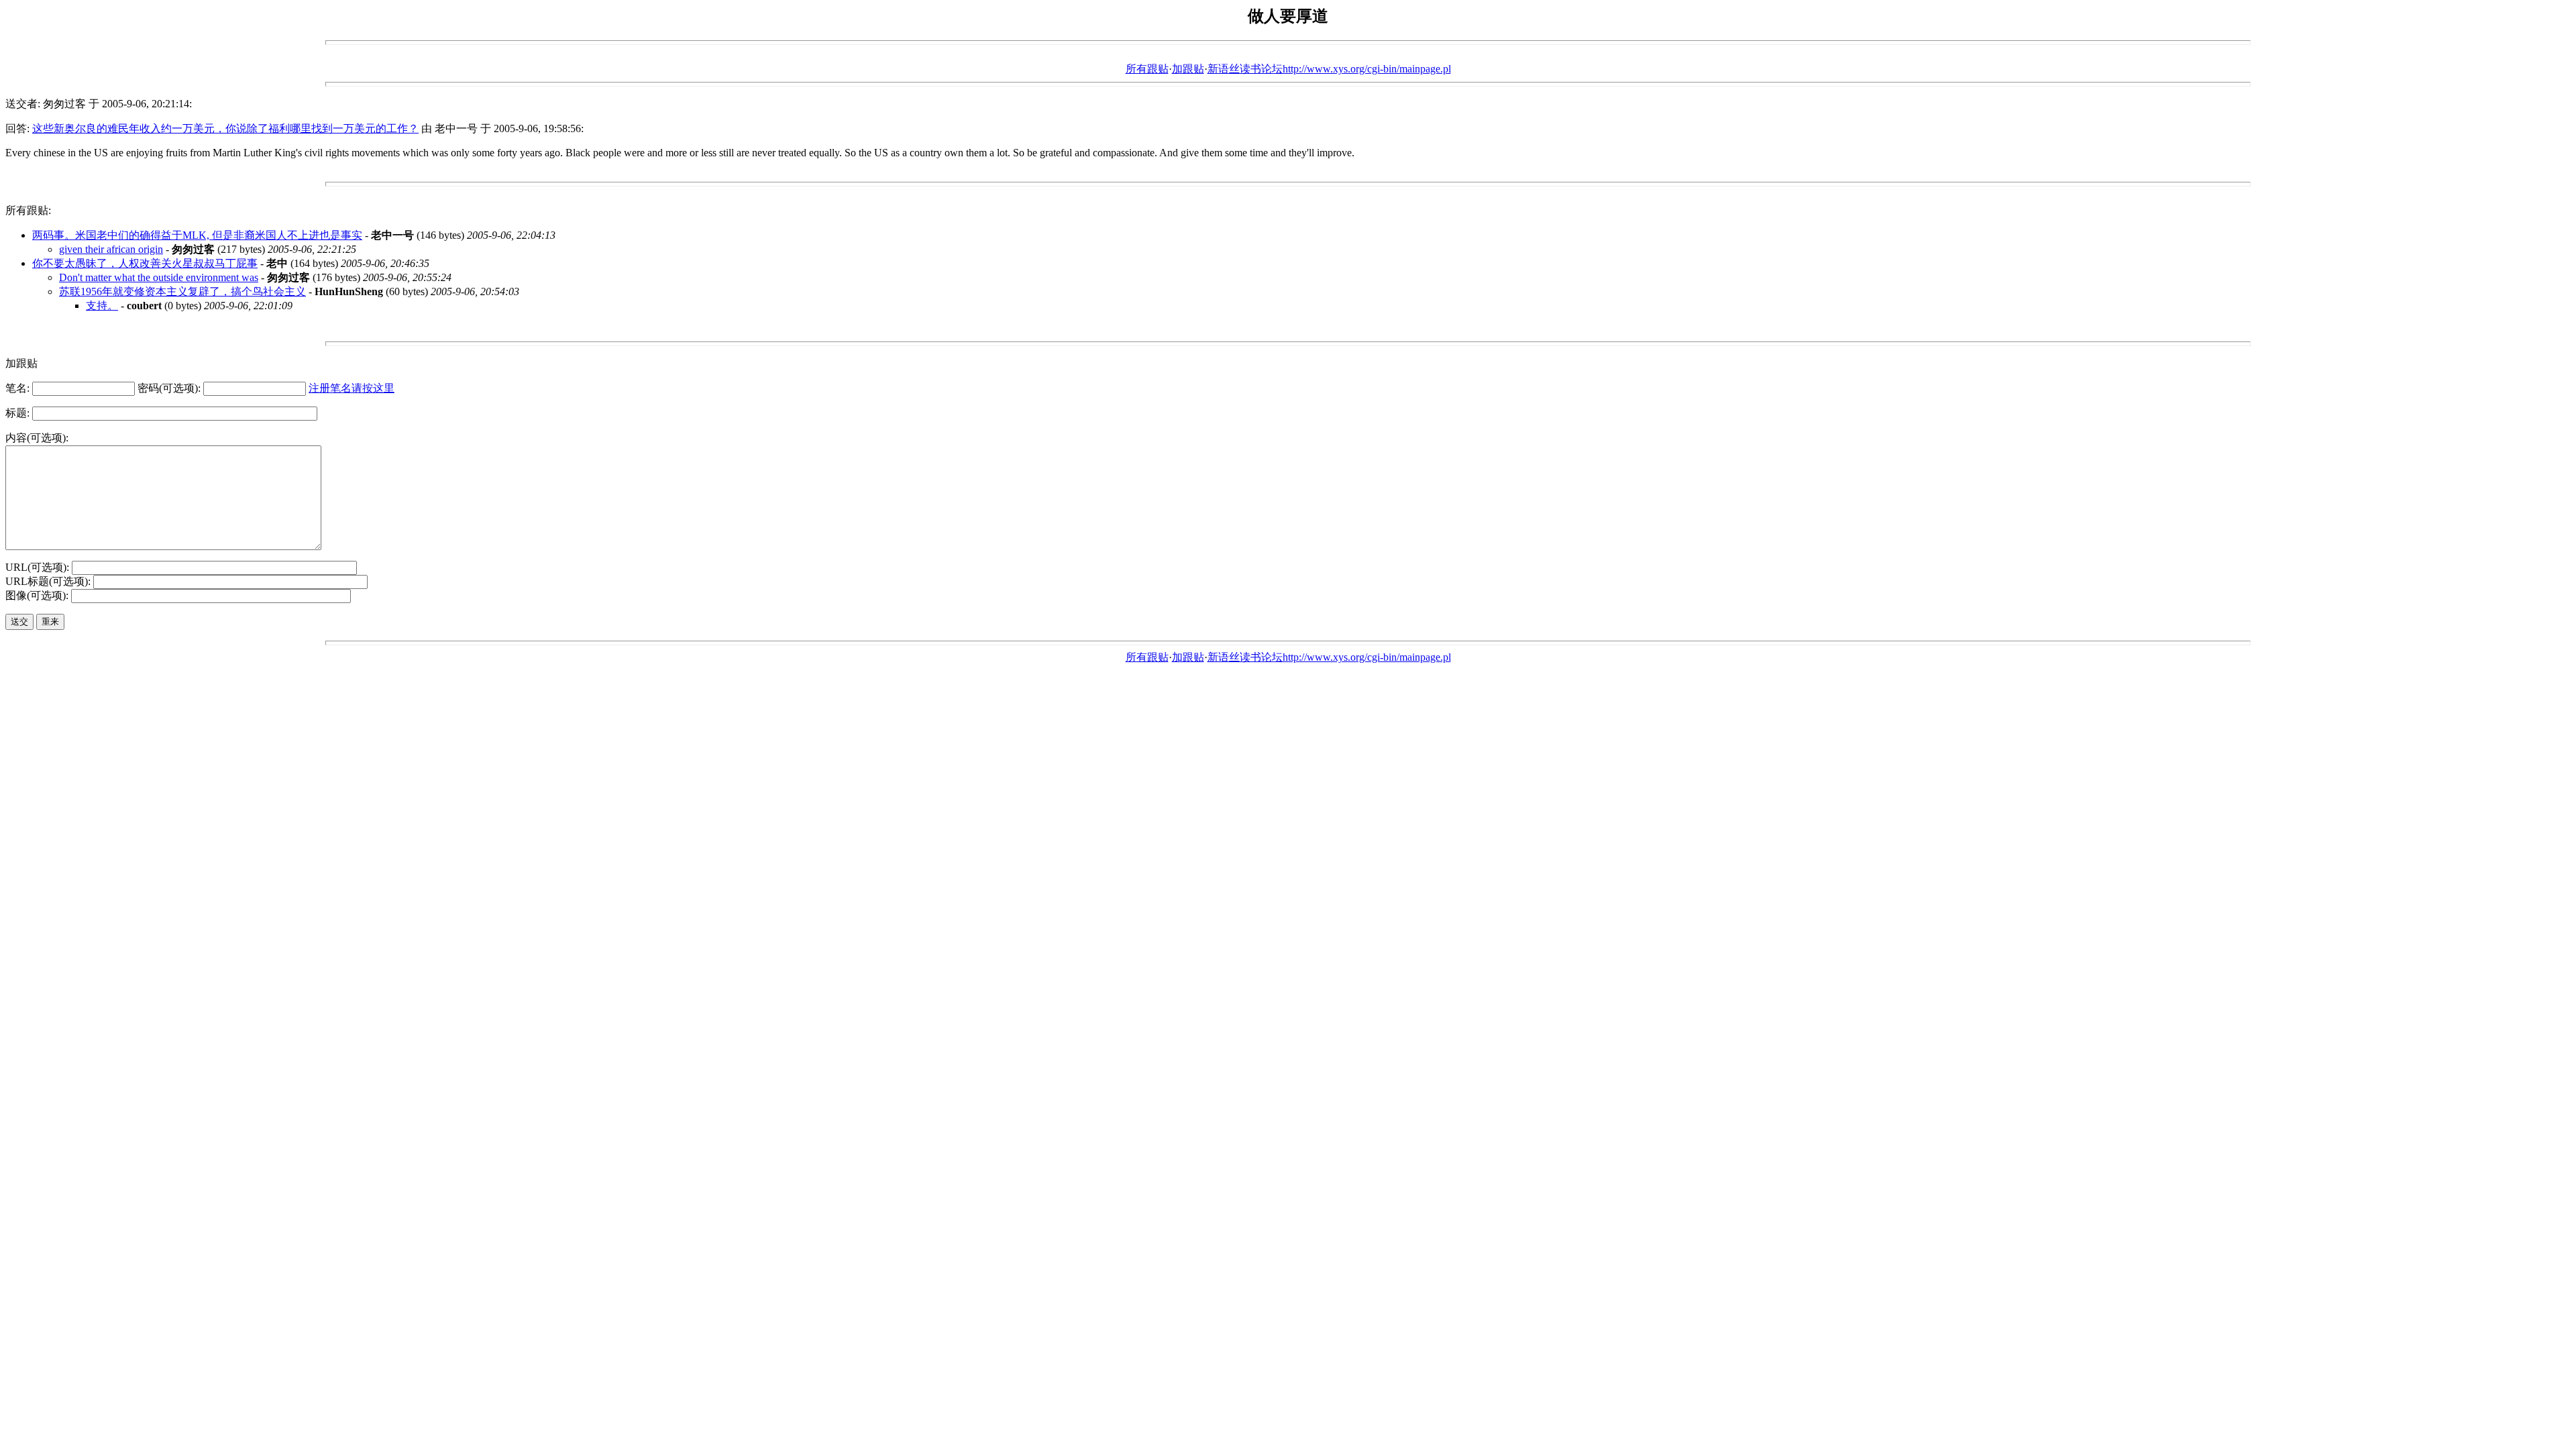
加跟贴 (1188, 69)
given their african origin (111, 249)
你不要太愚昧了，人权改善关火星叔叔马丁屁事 (145, 263)
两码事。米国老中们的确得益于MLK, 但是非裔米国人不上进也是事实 (197, 235)
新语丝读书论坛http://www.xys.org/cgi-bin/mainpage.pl (1329, 69)
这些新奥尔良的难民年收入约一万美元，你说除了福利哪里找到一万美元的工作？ (225, 128)
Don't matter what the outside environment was (159, 277)
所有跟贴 (1147, 69)
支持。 (102, 306)
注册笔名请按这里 (352, 388)
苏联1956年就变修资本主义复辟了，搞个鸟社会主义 (182, 291)
